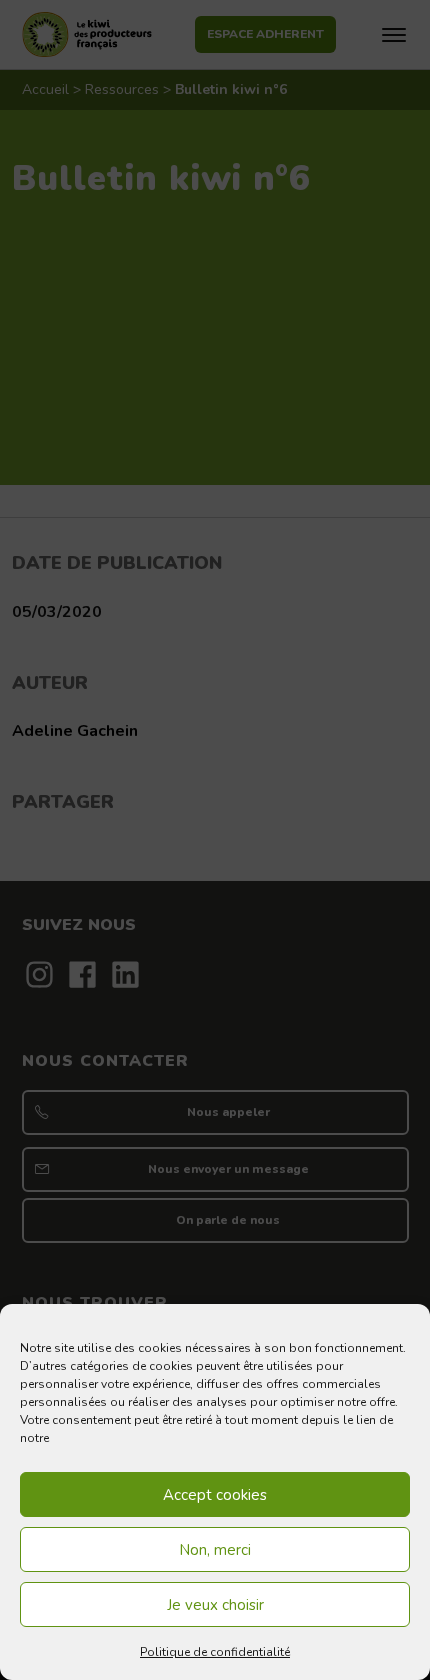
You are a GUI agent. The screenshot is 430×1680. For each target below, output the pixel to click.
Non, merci (215, 1550)
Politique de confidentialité (215, 1652)
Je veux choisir (215, 1605)
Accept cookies (215, 1495)
